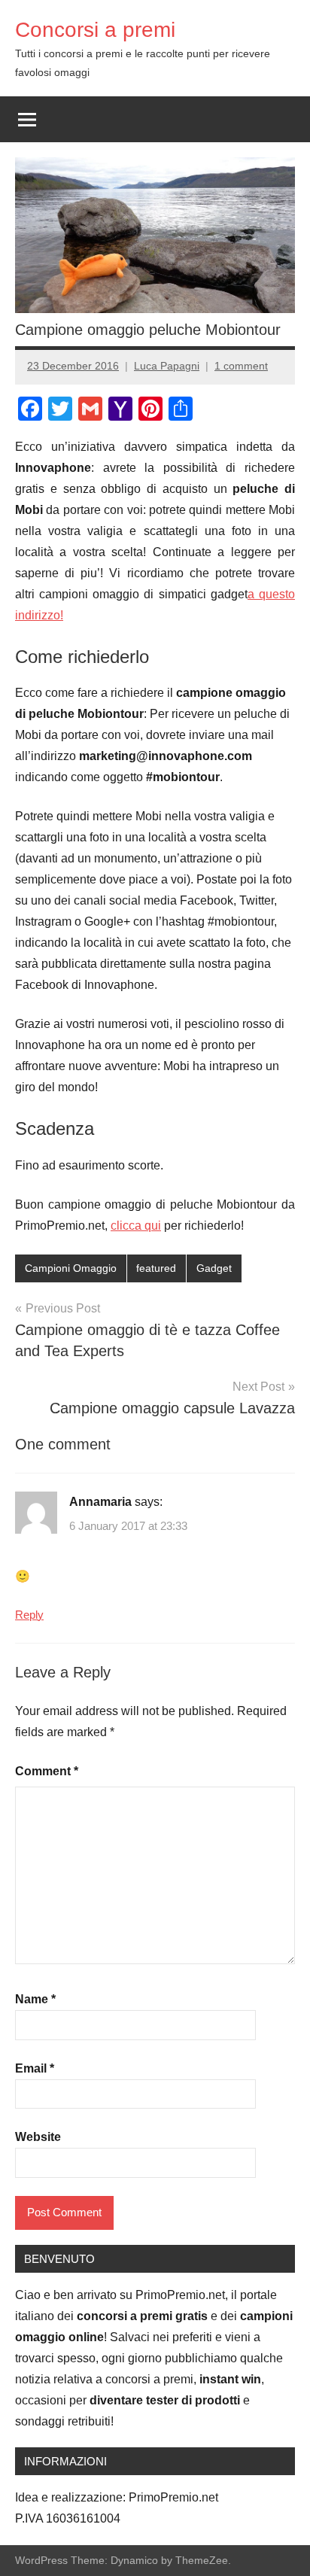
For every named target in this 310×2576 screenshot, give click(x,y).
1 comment (241, 366)
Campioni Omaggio (71, 1268)
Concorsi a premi (95, 30)
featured (156, 1268)
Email (35, 2068)
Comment (47, 1771)
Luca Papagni (167, 366)
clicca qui (136, 1226)
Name (35, 1999)
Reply (29, 1615)
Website (38, 2137)
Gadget (214, 1268)
